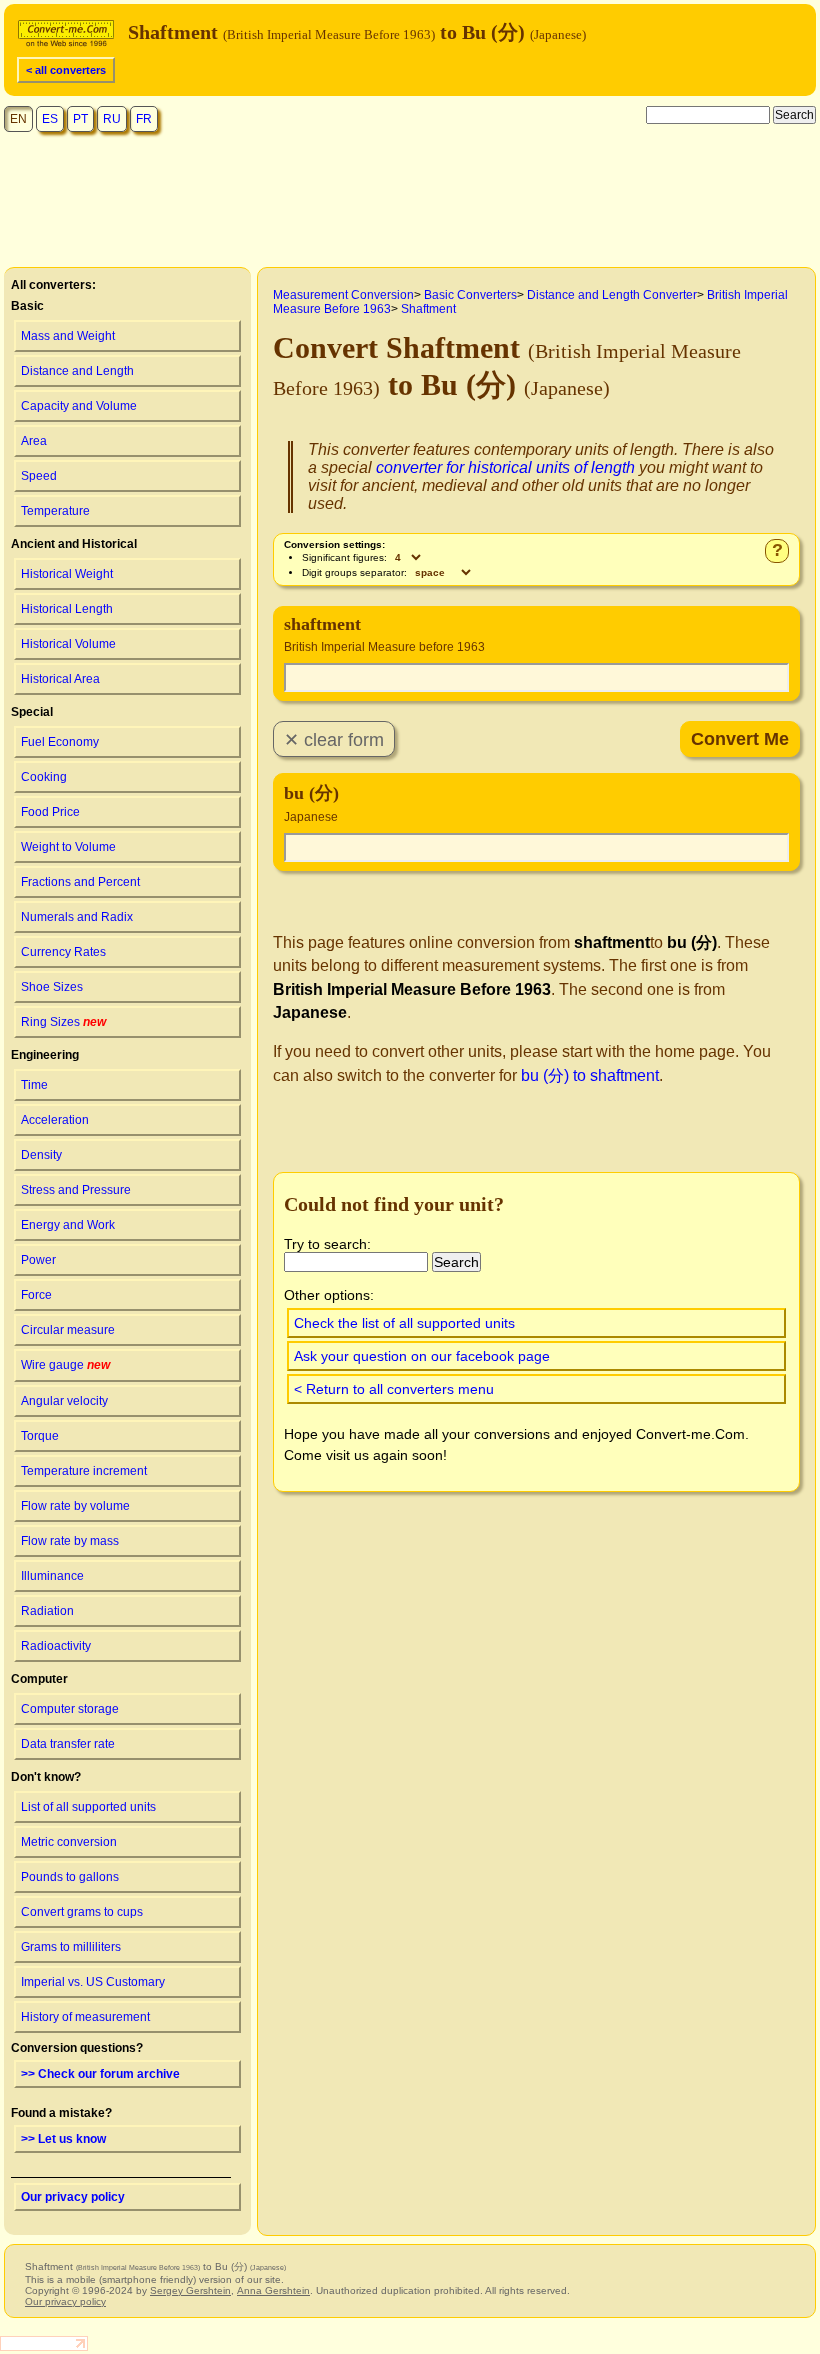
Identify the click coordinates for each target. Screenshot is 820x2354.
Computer (39, 1679)
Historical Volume (68, 644)
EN (18, 119)
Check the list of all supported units (404, 1323)
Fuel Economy (60, 742)
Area (34, 441)
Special (32, 712)
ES (50, 119)
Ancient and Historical (74, 544)
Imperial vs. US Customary (93, 1982)
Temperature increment (84, 1471)
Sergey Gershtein (190, 2290)
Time (34, 1085)
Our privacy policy (73, 2197)
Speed (39, 476)
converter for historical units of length (505, 467)
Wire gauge (65, 1365)
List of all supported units (88, 1807)
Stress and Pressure (76, 1190)
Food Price (50, 812)
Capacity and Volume (79, 406)
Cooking (44, 777)
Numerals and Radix (77, 917)
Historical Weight (67, 574)
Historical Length (67, 609)
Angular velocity (64, 1401)
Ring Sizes (63, 1022)
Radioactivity (56, 1646)
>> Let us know (63, 2139)
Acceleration (55, 1120)
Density (41, 1155)
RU (112, 119)
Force (36, 1295)
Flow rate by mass (70, 1541)
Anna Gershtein (273, 2290)
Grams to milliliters (71, 1947)
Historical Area (60, 679)
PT (80, 119)
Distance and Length (77, 371)
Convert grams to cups (82, 1912)
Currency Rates (63, 952)
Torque (40, 1436)
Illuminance (52, 1576)
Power (38, 1260)
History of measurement (85, 2017)
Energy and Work (68, 1225)
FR (144, 119)
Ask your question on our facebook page (422, 1356)
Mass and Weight (68, 336)
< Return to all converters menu (394, 1389)
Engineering (45, 1055)
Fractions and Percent (80, 882)
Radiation (47, 1611)
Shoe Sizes (52, 987)
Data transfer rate (68, 1744)
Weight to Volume (68, 847)
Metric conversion (69, 1842)
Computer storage (70, 1709)
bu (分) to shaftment (590, 1075)
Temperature (55, 511)
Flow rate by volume (75, 1506)
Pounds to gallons (70, 1877)
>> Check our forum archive (100, 2074)
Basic (27, 306)
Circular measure (68, 1330)
